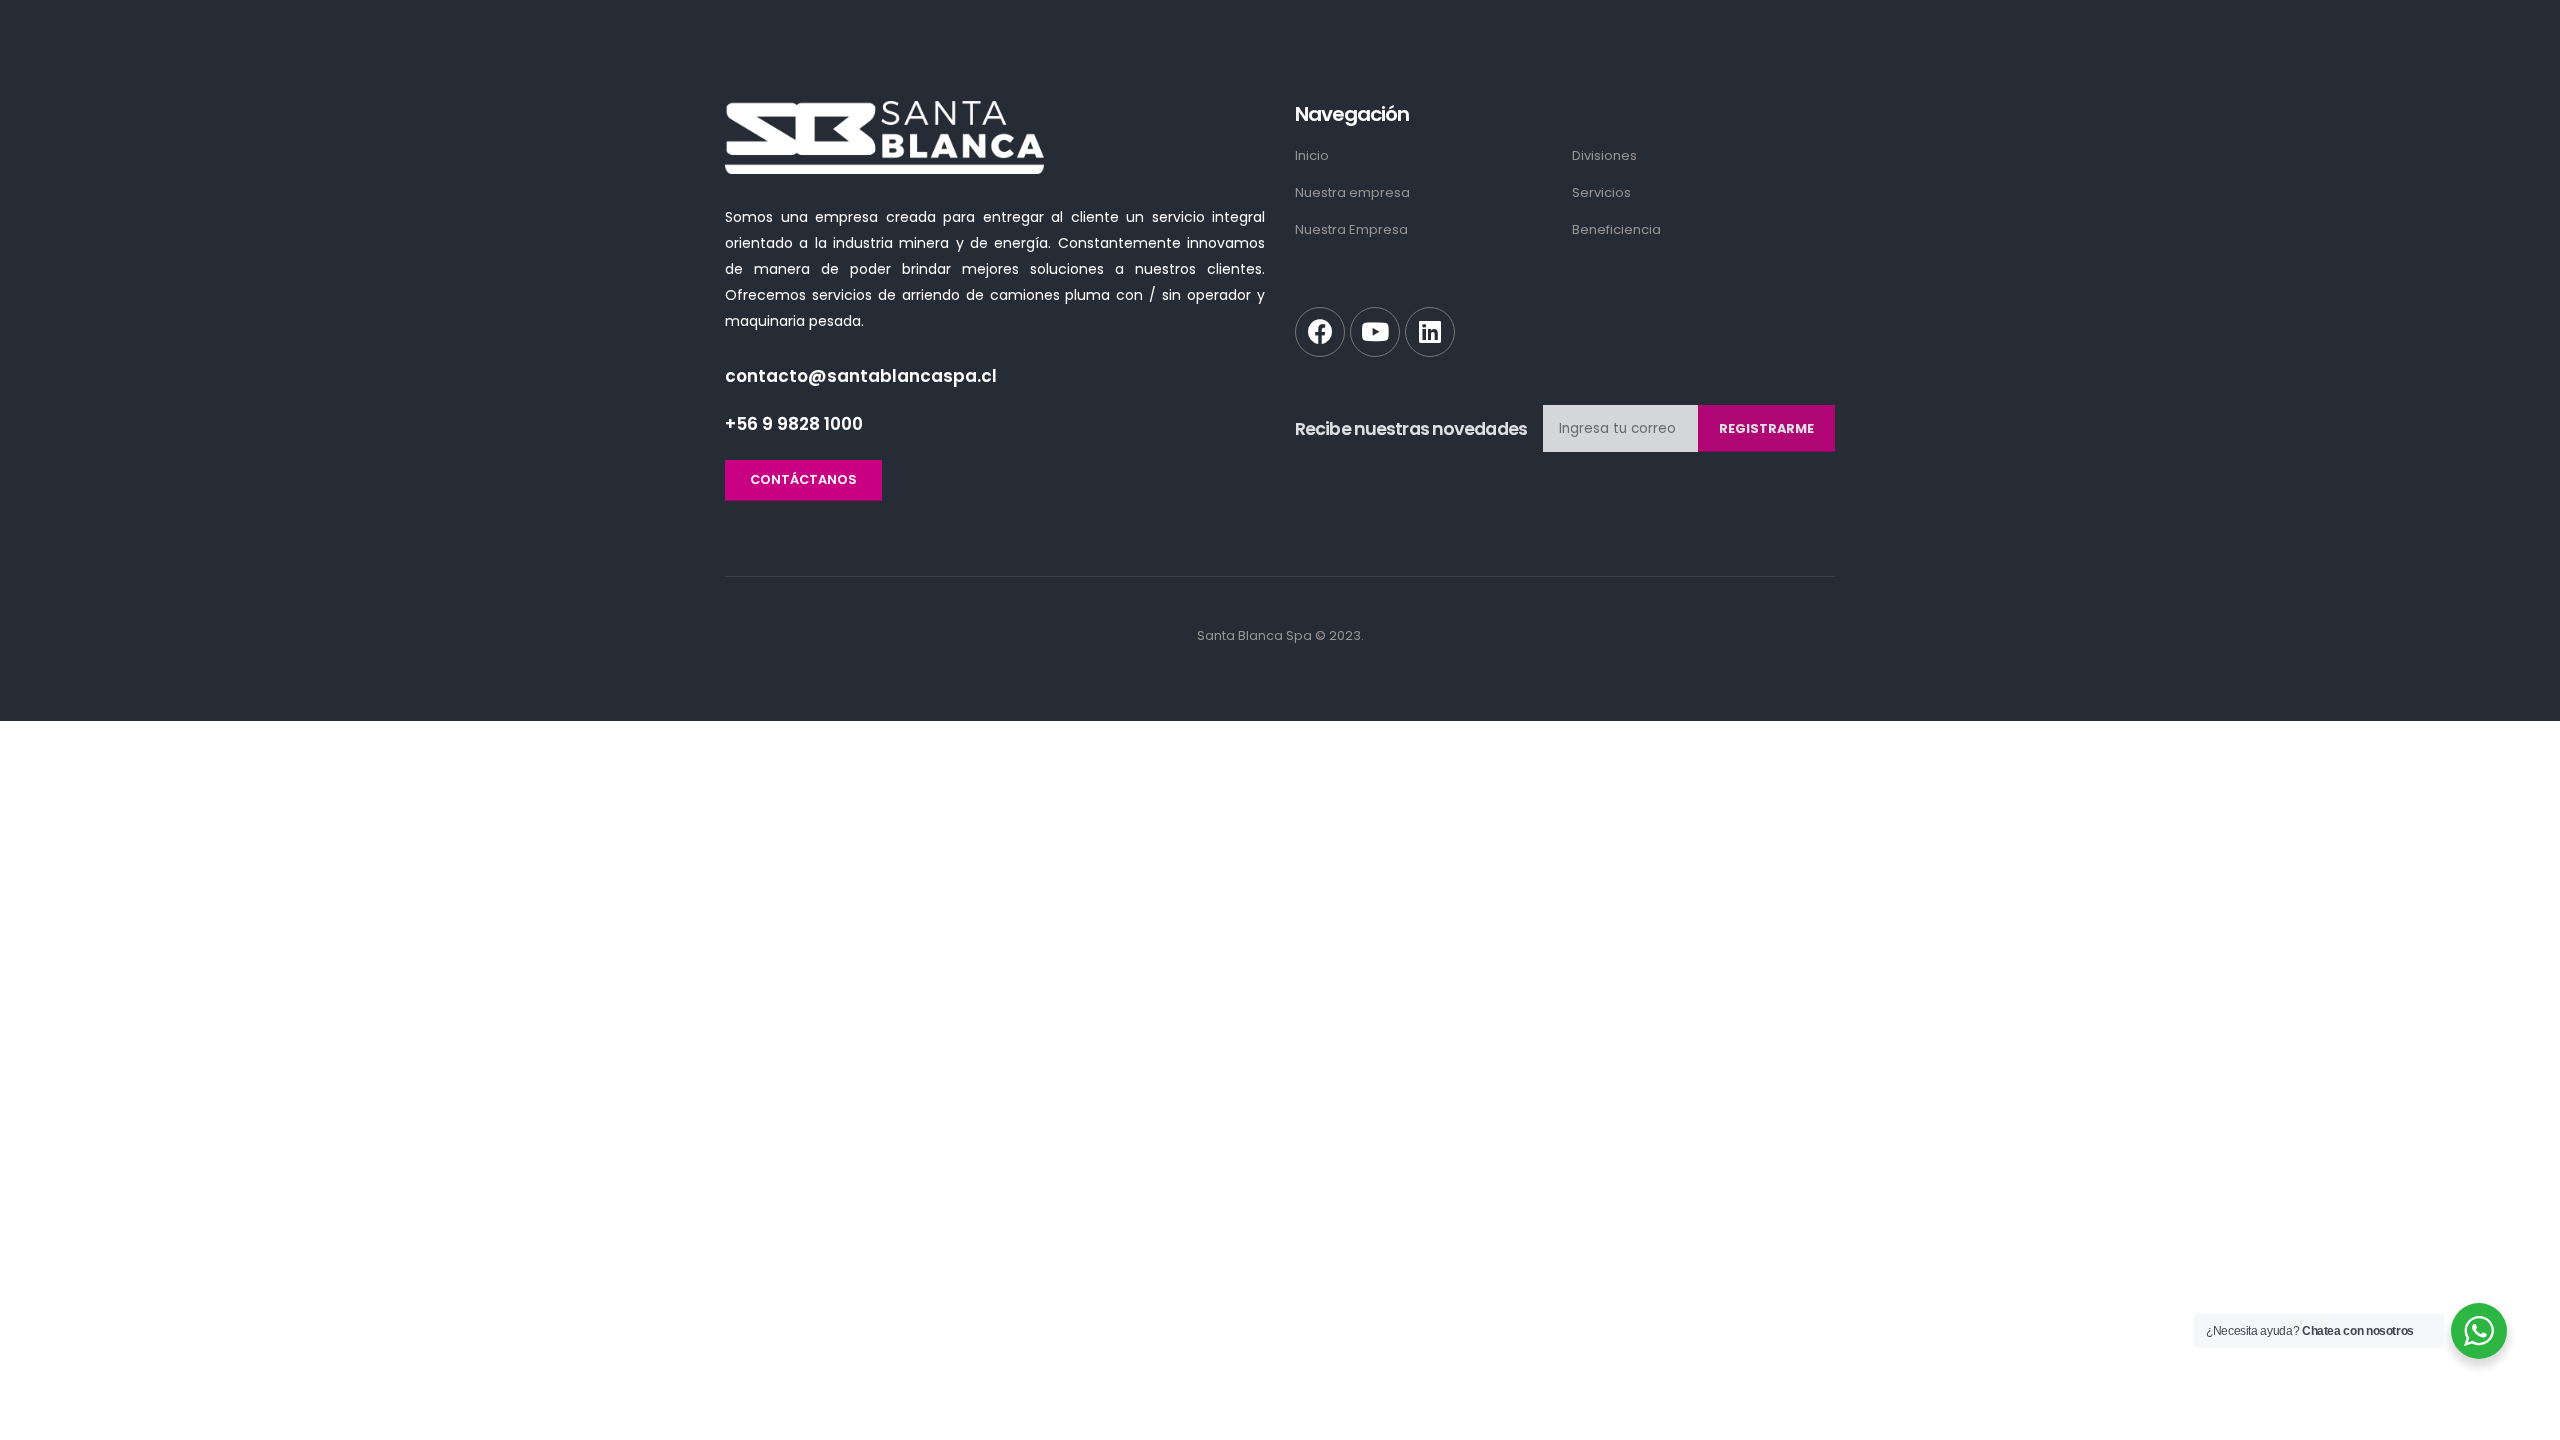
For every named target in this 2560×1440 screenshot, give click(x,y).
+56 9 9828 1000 (794, 424)
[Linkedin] (1430, 332)
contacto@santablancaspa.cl (861, 376)
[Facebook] (1320, 332)
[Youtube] (1375, 332)
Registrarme (1766, 428)
